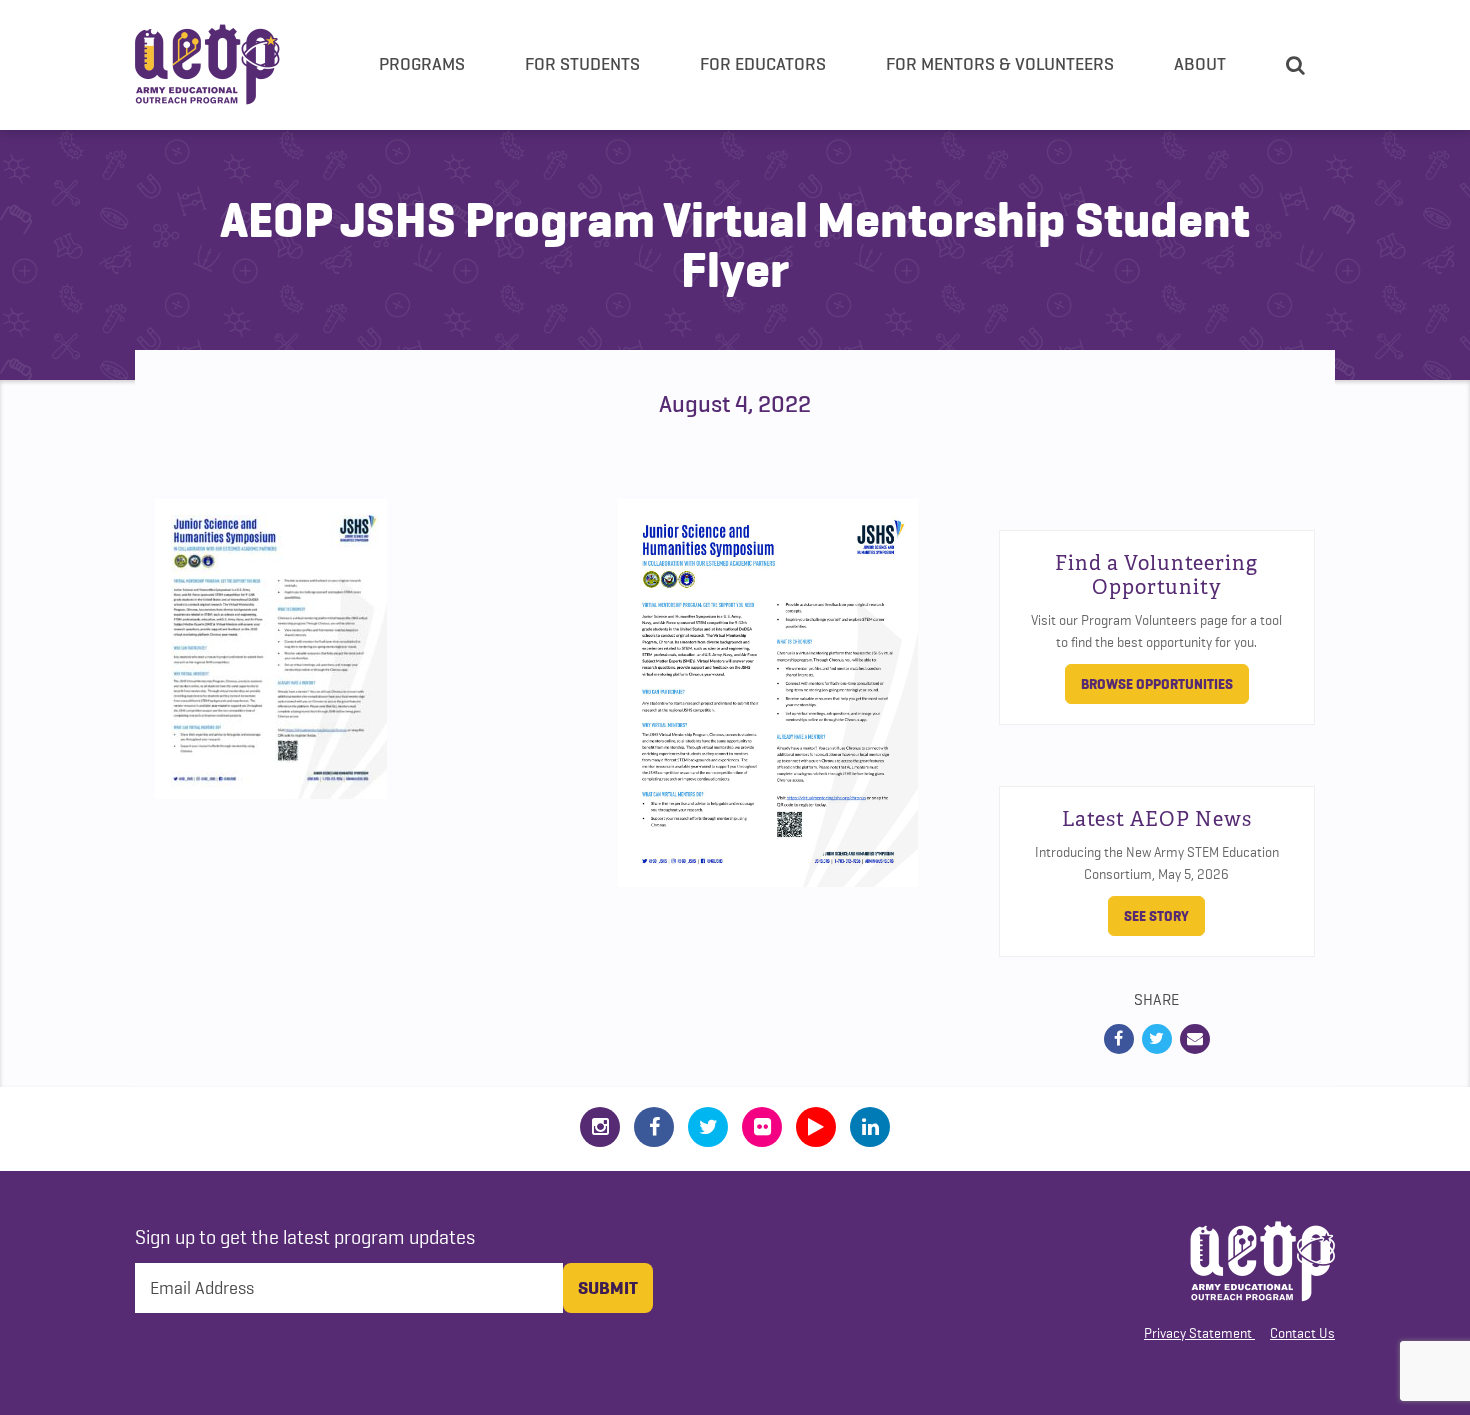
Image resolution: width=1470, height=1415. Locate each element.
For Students (582, 64)
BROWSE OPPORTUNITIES (1157, 684)
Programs (422, 64)
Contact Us (1302, 1333)
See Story (1156, 916)
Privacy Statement (1198, 1333)
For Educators (763, 64)
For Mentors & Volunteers (1000, 64)
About (1200, 64)
